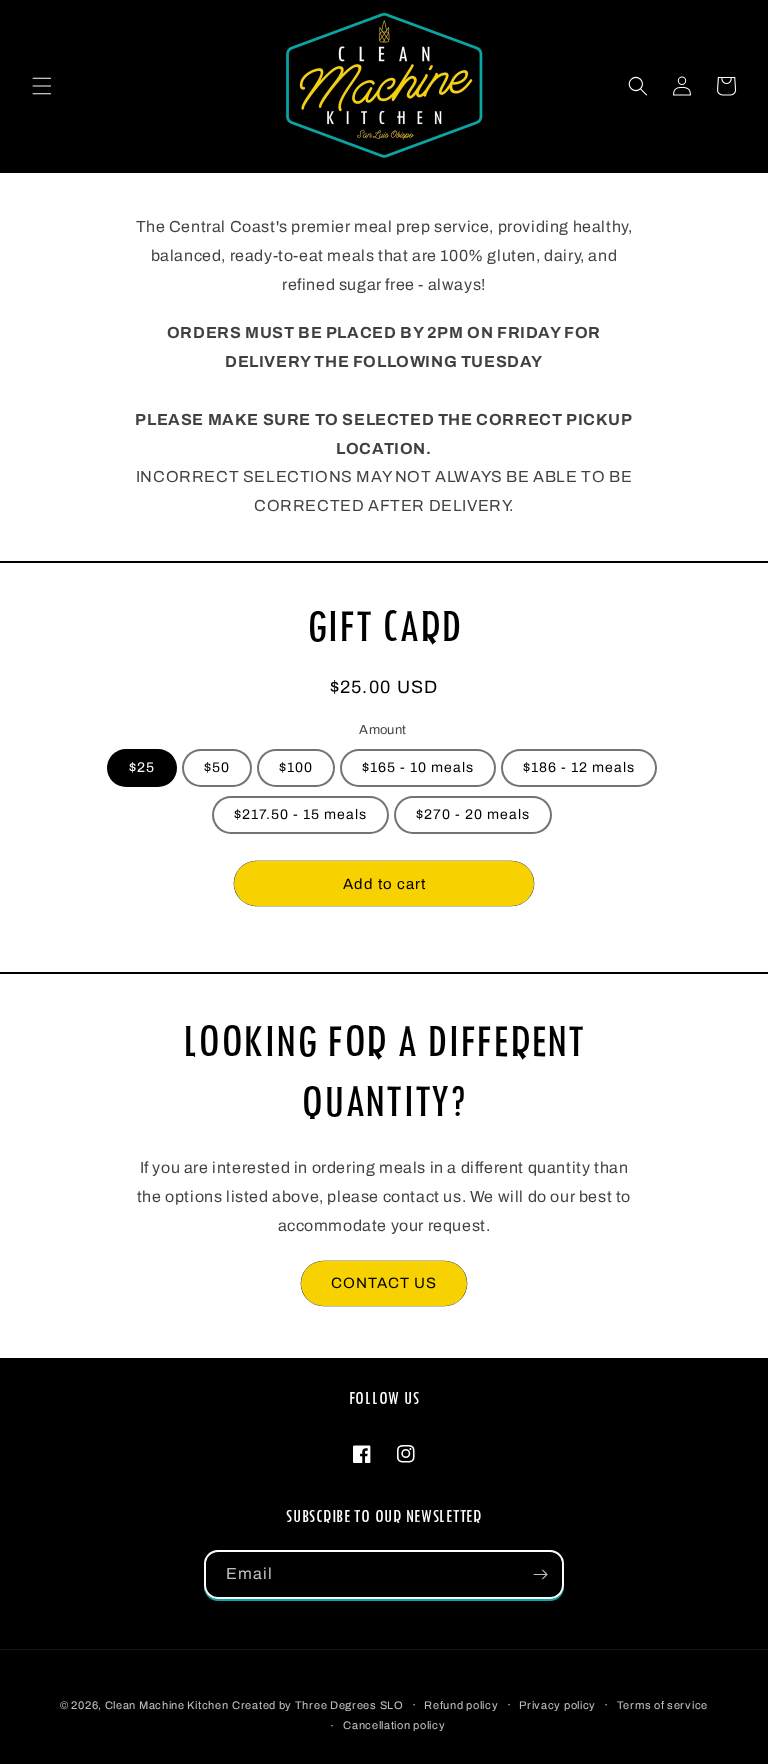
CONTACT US (384, 1283)
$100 (296, 767)
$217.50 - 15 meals (300, 814)
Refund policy (461, 1705)
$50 (217, 767)
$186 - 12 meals (579, 767)
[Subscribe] (540, 1574)
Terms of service (662, 1705)
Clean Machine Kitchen (167, 1705)
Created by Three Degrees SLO (318, 1705)
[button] (42, 86)
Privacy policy (557, 1705)
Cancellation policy (394, 1725)
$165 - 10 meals (418, 767)
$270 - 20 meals (473, 814)
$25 (142, 767)
